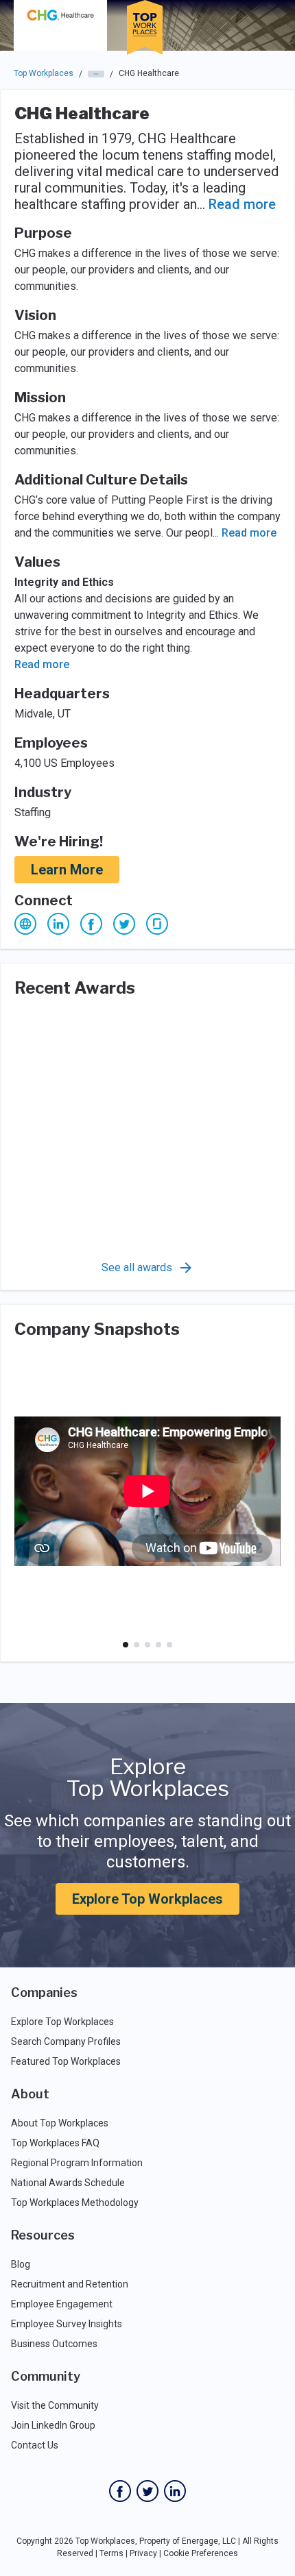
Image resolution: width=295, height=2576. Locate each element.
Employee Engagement (62, 2304)
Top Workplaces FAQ (55, 2143)
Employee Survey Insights (67, 2324)
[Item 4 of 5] (158, 1645)
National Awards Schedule (68, 2183)
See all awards (137, 1267)
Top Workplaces (44, 73)
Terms (111, 2553)
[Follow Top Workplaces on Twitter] (147, 2491)
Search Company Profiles (66, 2041)
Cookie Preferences (201, 2553)
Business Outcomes (54, 2344)
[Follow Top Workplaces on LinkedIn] (175, 2491)
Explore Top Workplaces (147, 1899)
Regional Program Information (77, 2163)
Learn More (67, 870)
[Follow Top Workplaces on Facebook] (120, 2491)
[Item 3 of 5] (147, 1645)
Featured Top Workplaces (66, 2061)
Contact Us (35, 2445)
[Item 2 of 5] (137, 1645)
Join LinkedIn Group (53, 2425)
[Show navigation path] (96, 74)
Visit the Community (55, 2405)
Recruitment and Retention (70, 2284)
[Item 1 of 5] (126, 1645)
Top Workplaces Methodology (75, 2203)
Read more (242, 204)
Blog (21, 2264)
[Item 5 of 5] (169, 1645)
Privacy (143, 2553)
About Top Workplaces (60, 2123)
